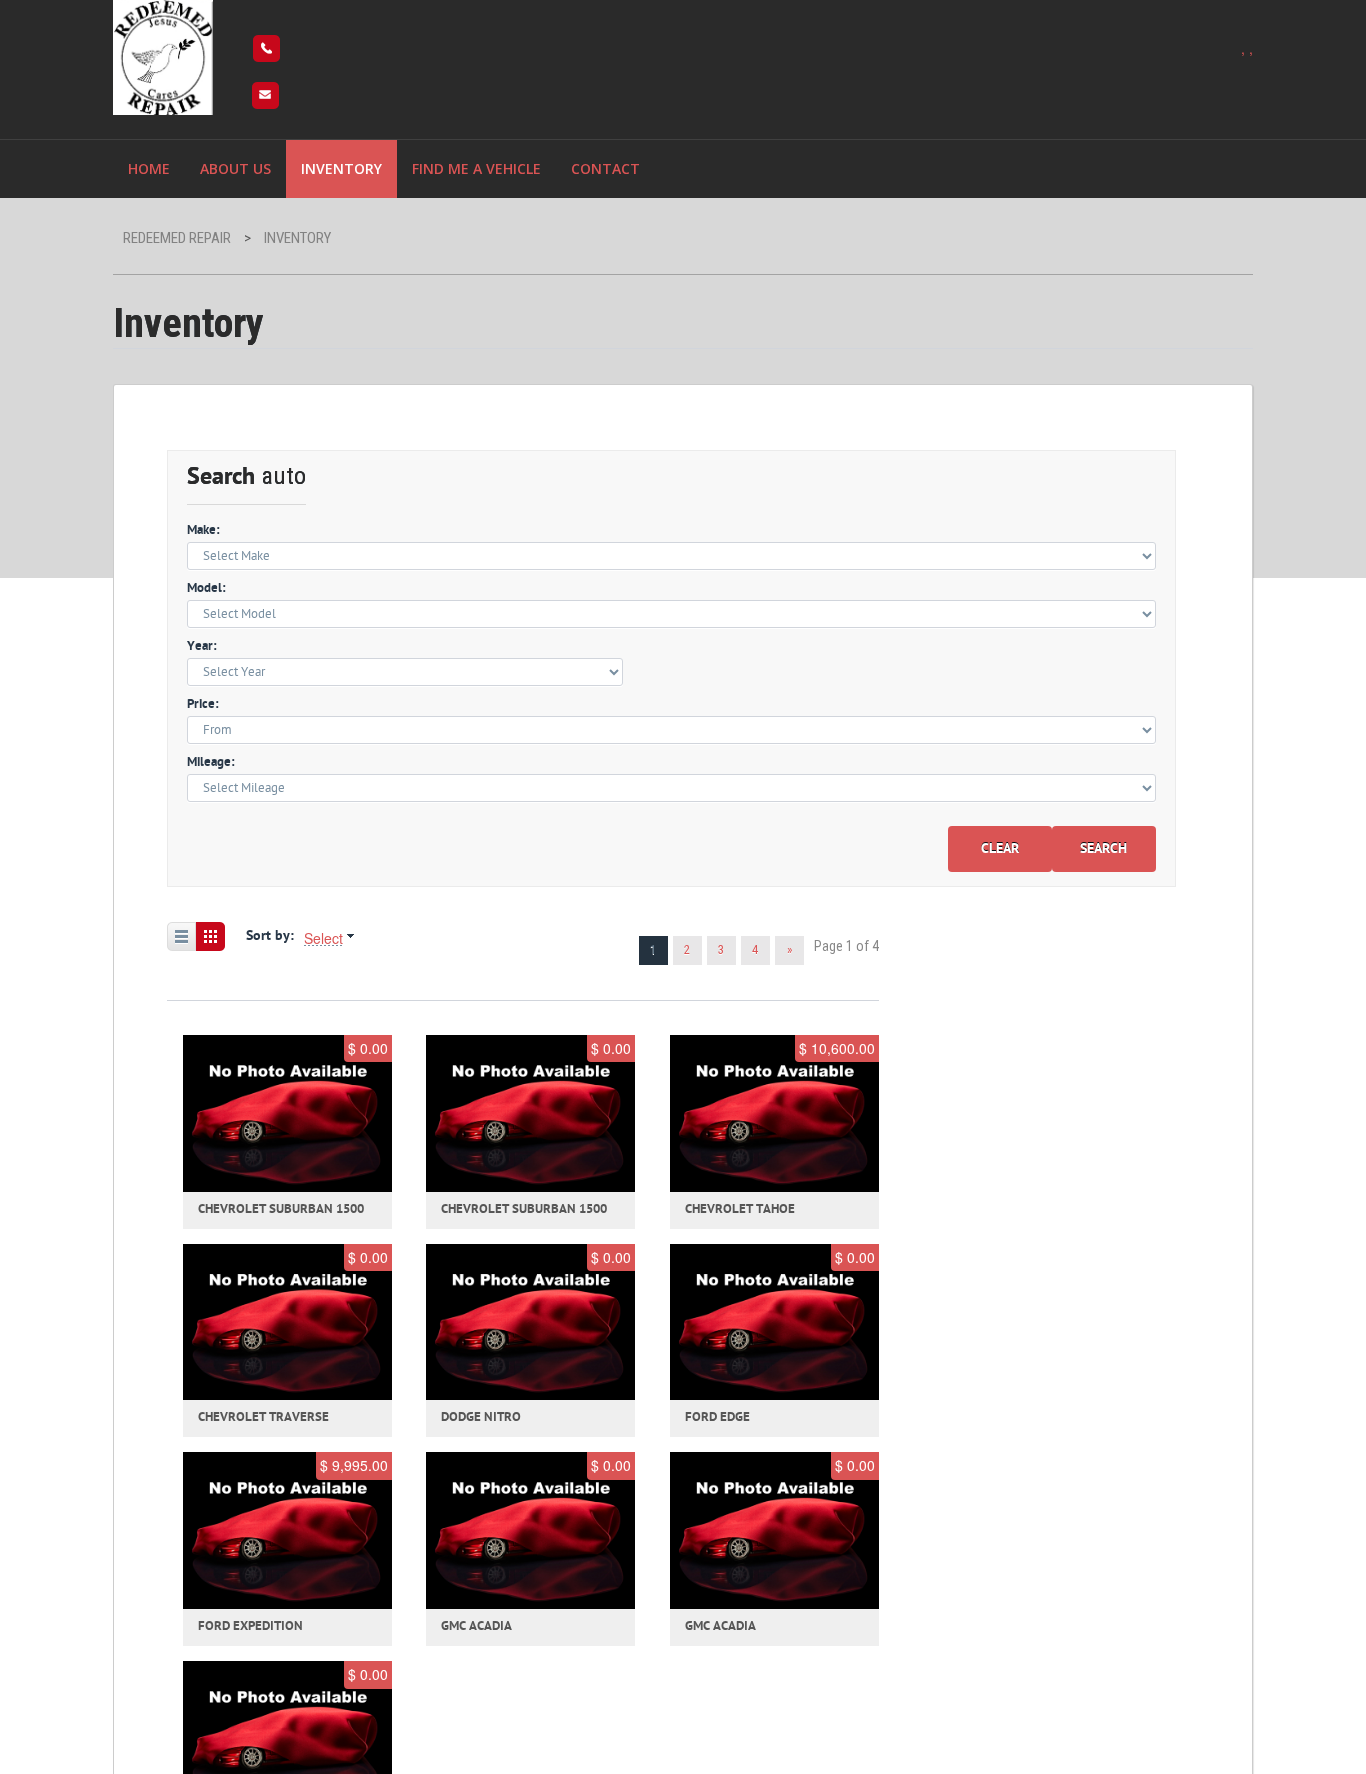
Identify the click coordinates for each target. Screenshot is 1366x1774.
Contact (605, 168)
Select (323, 938)
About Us (235, 168)
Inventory (341, 168)
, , (1247, 48)
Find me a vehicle (476, 168)
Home (149, 168)
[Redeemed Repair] (163, 54)
